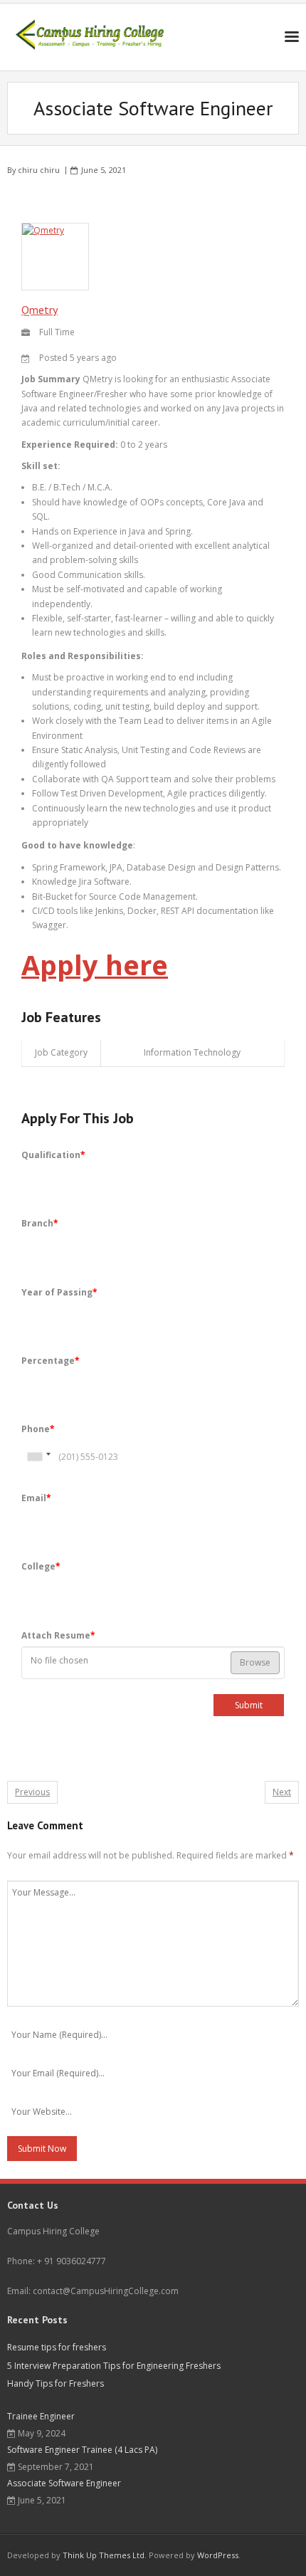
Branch (40, 1223)
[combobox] (38, 1457)
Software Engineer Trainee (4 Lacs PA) (82, 2450)
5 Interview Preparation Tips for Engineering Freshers (114, 2366)
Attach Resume (58, 1635)
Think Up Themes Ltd (104, 2555)
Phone (38, 1429)
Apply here (95, 964)
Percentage (51, 1361)
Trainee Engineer (41, 2416)
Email (36, 1498)
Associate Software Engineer (64, 2483)
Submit (249, 1705)
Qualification (53, 1155)
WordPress (218, 2555)
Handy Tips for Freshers (56, 2383)
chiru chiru (39, 170)
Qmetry (39, 310)
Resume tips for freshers (57, 2347)
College (41, 1566)
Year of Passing (59, 1292)
